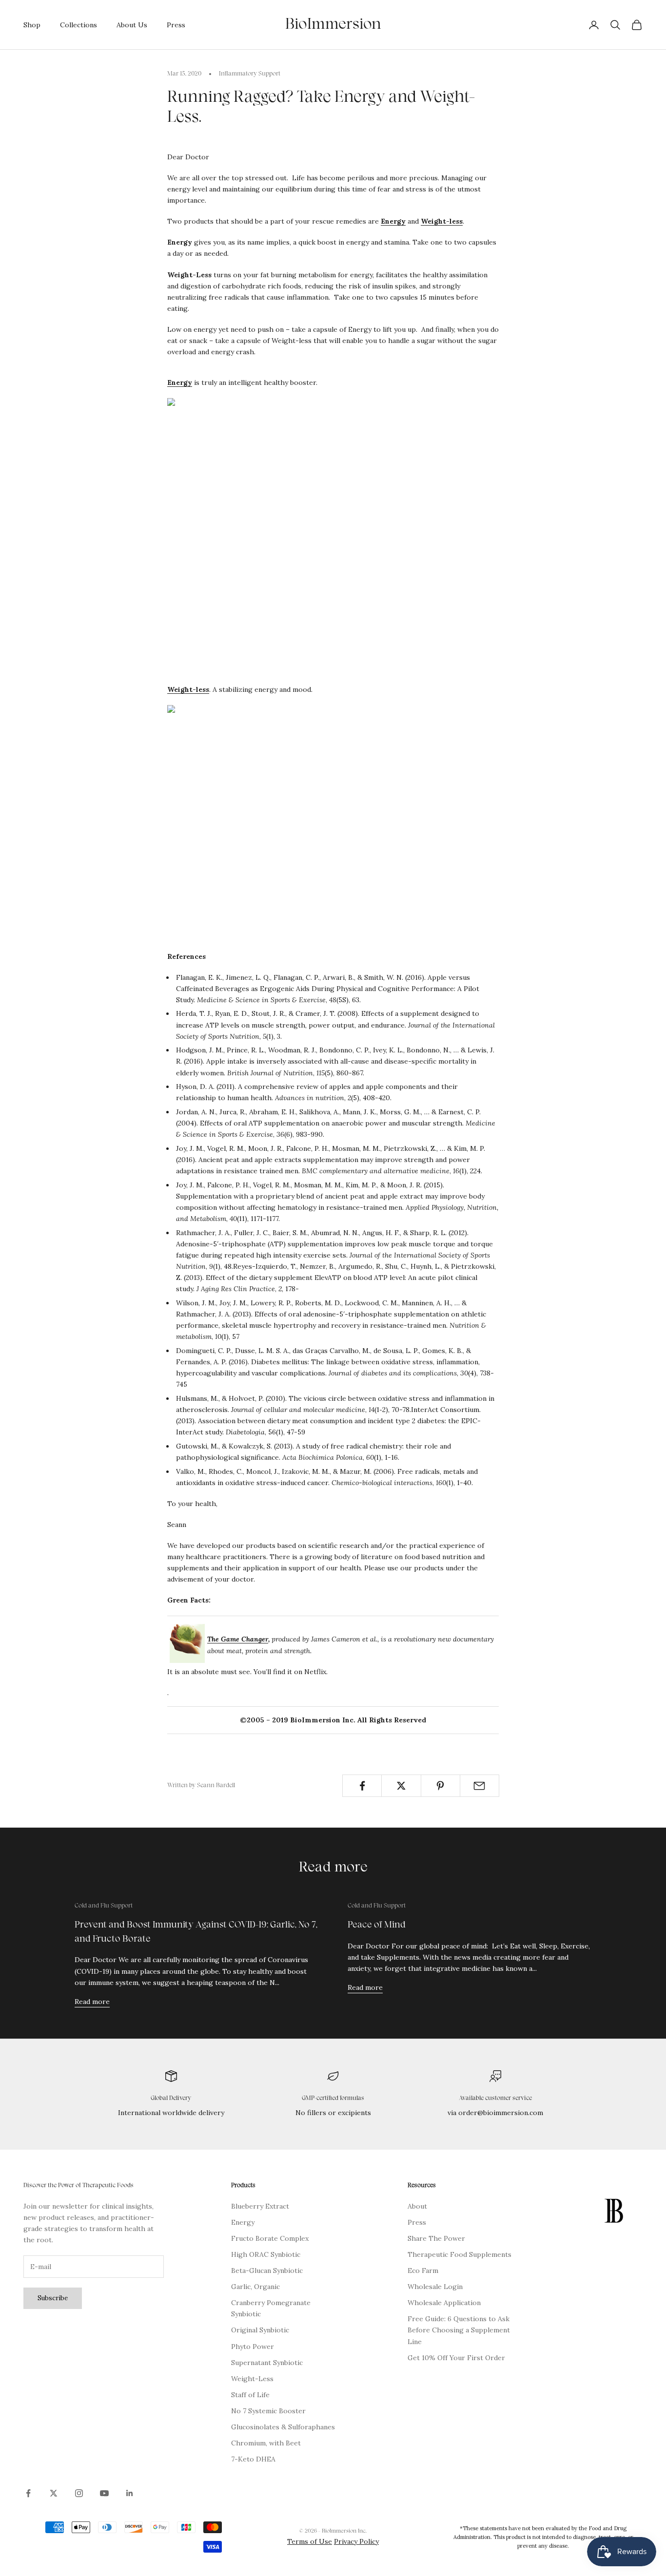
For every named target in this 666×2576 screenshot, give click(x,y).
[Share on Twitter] (401, 1786)
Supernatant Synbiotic (267, 2363)
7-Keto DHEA (253, 2459)
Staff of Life (250, 2395)
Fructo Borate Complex (270, 2238)
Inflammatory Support (250, 74)
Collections (78, 25)
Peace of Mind (377, 1925)
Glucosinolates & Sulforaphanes (283, 2427)
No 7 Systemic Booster (268, 2411)
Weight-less (442, 221)
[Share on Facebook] (362, 1786)
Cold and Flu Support (104, 1906)
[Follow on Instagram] (79, 2493)
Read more (92, 2002)
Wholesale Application (444, 2303)
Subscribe (53, 2298)
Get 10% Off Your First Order (456, 2358)
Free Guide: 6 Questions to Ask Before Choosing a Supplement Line (459, 2330)
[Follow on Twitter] (54, 2493)
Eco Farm (423, 2271)
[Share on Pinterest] (441, 1786)
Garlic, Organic (255, 2287)
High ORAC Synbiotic (266, 2254)
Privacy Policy (356, 2541)
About (417, 2206)
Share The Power (436, 2238)
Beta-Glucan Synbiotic (267, 2271)
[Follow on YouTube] (104, 2493)
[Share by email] (480, 1786)
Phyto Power (253, 2347)
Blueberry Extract (260, 2206)
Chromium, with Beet (266, 2443)
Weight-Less (252, 2379)
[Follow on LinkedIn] (130, 2493)
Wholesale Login (435, 2287)
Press (176, 25)
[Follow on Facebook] (28, 2493)
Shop (32, 25)
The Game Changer (238, 1639)
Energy (393, 221)
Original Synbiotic (260, 2330)
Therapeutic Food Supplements (460, 2254)
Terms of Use (310, 2541)
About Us (132, 25)
